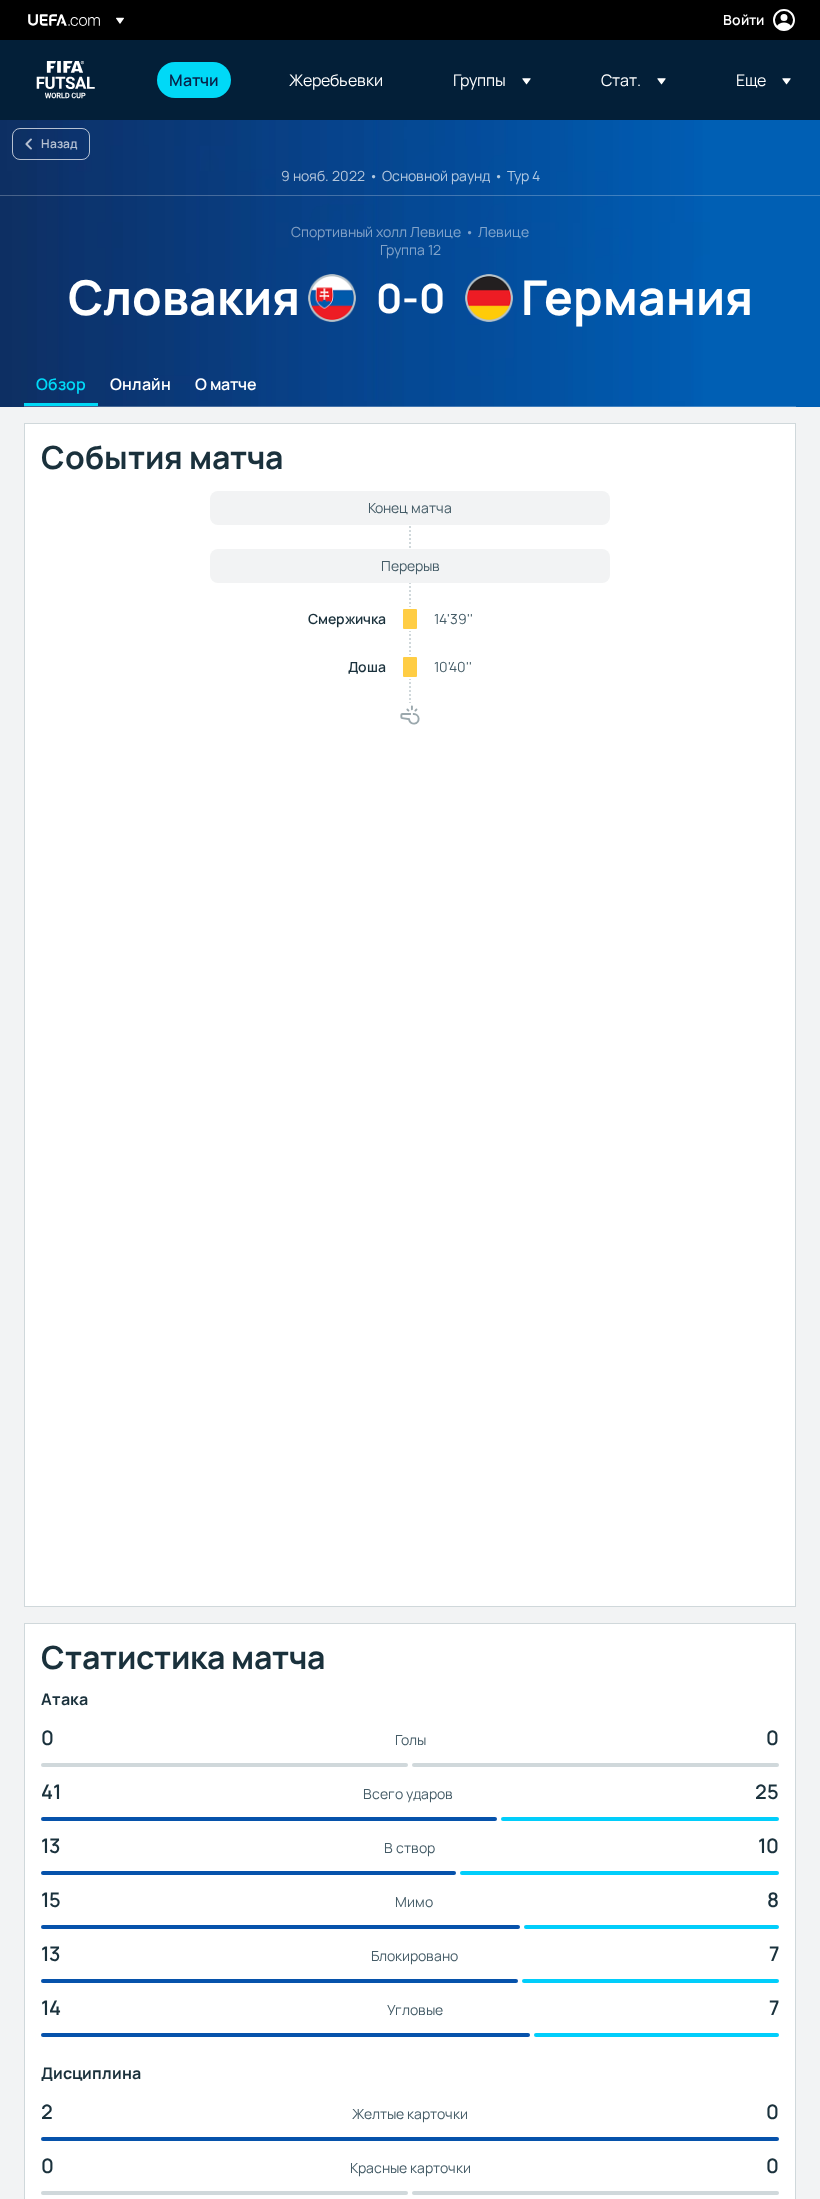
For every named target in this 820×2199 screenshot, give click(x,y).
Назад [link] (59, 143)
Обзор (61, 385)
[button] (492, 80)
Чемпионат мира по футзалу (66, 80)
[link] (194, 80)
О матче (226, 385)
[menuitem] (204, 80)
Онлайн (140, 385)
